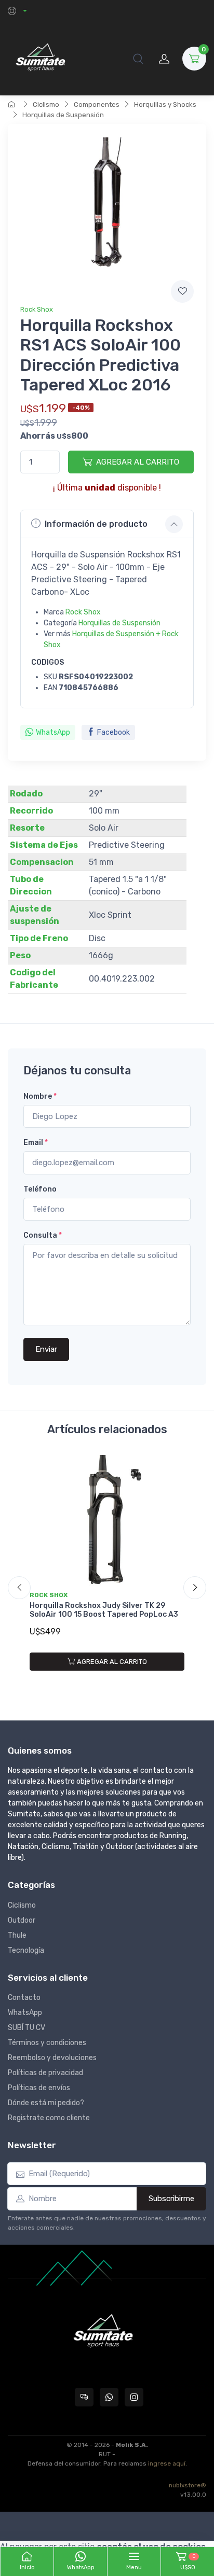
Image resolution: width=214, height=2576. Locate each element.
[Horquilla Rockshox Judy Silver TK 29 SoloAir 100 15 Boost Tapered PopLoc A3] (107, 1521)
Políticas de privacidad (45, 2073)
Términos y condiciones (47, 2043)
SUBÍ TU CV (26, 2028)
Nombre (40, 1096)
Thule (17, 1935)
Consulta (43, 1235)
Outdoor (22, 1920)
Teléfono (40, 1189)
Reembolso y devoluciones (52, 2058)
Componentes (97, 104)
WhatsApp (53, 732)
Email (36, 1143)
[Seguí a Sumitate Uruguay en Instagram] (134, 2397)
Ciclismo (46, 104)
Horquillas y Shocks (165, 104)
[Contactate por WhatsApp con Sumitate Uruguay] (109, 2397)
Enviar (46, 1349)
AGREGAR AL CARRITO (138, 462)
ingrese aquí (167, 2463)
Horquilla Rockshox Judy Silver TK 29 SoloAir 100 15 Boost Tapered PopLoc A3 (104, 1610)
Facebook (113, 732)
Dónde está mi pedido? (46, 2103)
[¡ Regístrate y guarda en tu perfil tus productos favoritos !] (182, 291)
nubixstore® (188, 2485)
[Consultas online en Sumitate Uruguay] (84, 2397)
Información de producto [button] (96, 524)
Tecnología (26, 1950)
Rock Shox (37, 309)
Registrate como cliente (49, 2118)
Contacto (24, 1998)
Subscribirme (171, 2199)
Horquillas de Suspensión (63, 115)
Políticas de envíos (39, 2088)
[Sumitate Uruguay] (40, 58)
